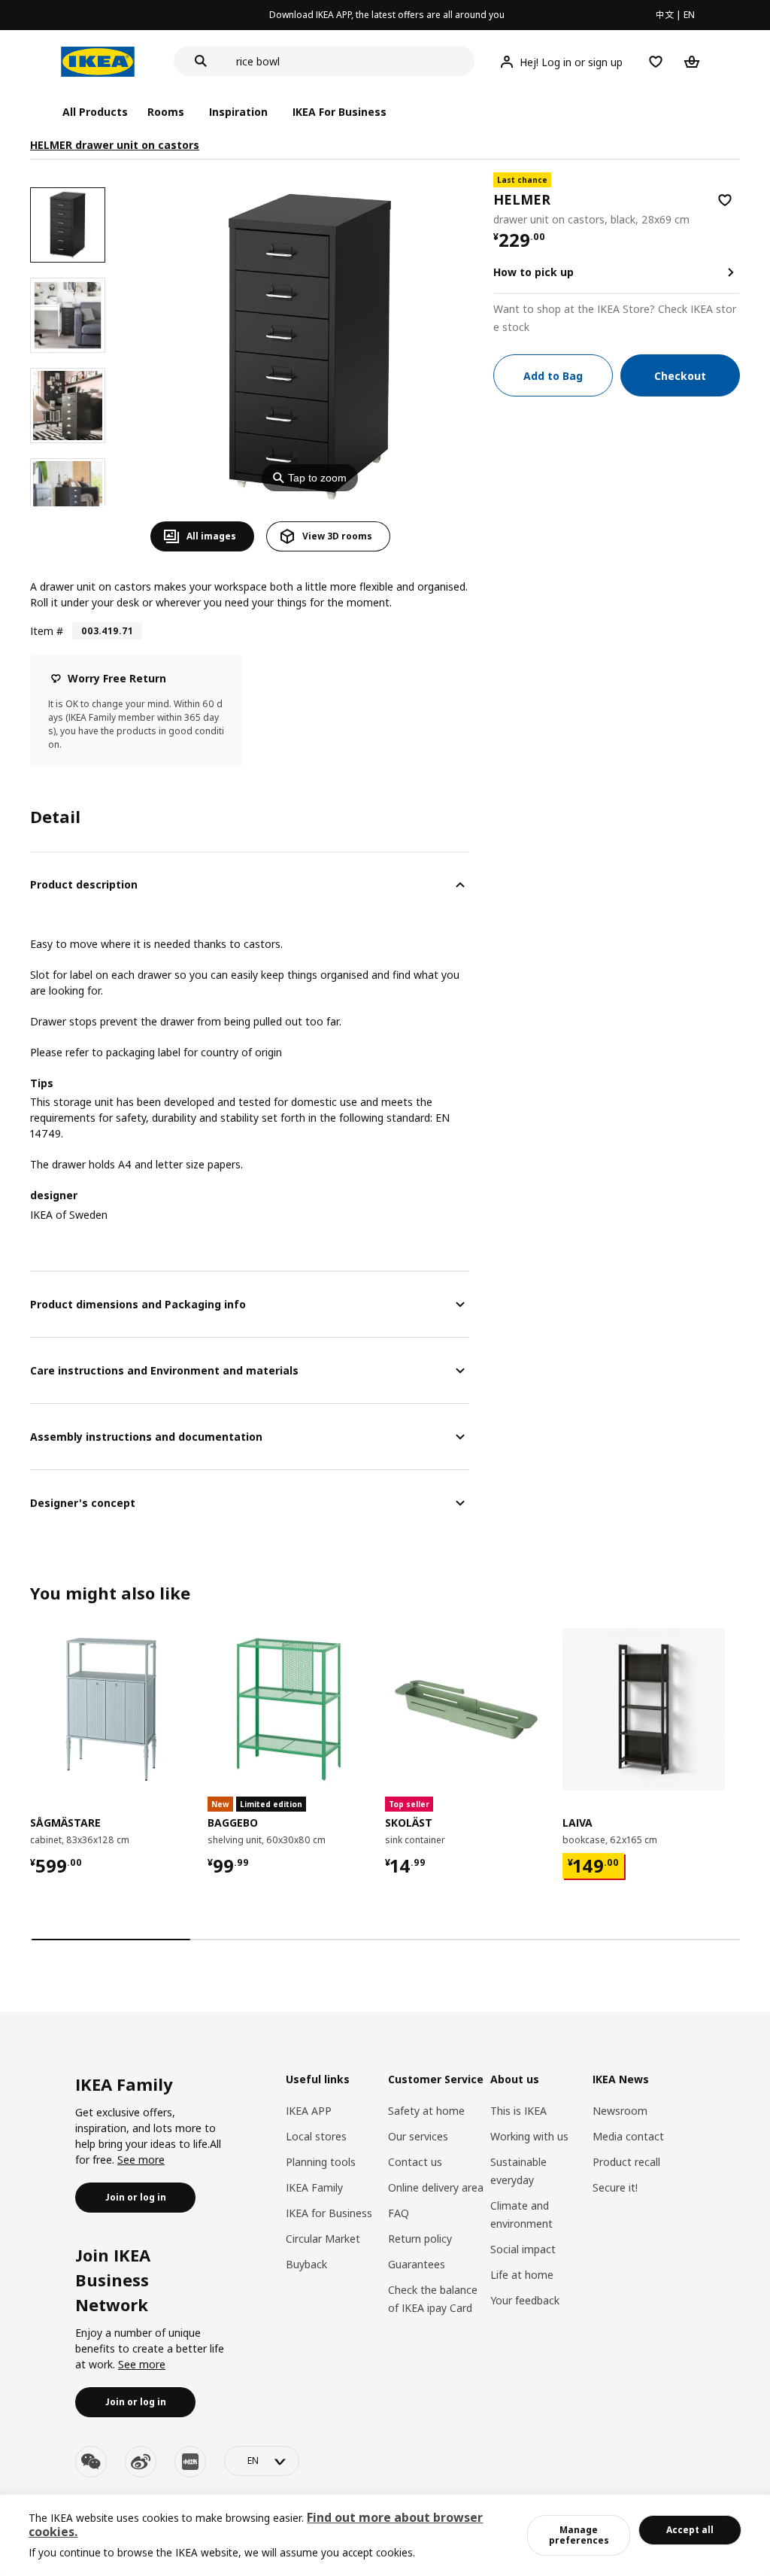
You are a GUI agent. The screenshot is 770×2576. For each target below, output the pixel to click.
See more (141, 2160)
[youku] (190, 2462)
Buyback (306, 2264)
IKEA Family (314, 2187)
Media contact (628, 2136)
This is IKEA (518, 2111)
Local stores (316, 2136)
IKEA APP (309, 2111)
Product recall (626, 2162)
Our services (418, 2136)
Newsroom (620, 2111)
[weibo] (141, 2462)
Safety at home (426, 2111)
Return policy (420, 2239)
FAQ (399, 2213)
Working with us (529, 2136)
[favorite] (725, 200)
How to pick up (534, 272)
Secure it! (615, 2187)
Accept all (690, 2530)
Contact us (415, 2162)
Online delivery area (436, 2187)
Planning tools (321, 2162)
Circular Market (323, 2239)
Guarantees (417, 2264)
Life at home (522, 2275)
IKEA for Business (329, 2213)
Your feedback (525, 2300)
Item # (47, 631)
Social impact (523, 2249)
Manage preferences (579, 2535)
